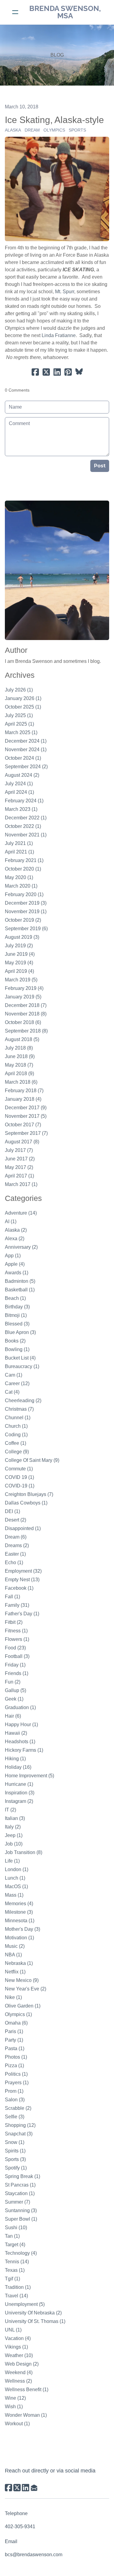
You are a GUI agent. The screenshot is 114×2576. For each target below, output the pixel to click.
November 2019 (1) (26, 911)
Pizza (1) (14, 2066)
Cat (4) (12, 1392)
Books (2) (15, 1341)
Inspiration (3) (20, 1793)
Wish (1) (14, 2407)
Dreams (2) (17, 1545)
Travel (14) (16, 2296)
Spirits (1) (15, 2151)
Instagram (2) (19, 1801)
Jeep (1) (14, 1835)
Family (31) (17, 1605)
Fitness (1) (16, 1631)
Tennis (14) (17, 2262)
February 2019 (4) (24, 988)
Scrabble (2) (18, 2108)
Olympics (54, 130)
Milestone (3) (19, 1912)
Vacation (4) (18, 2338)
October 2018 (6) (23, 1022)
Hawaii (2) (16, 1733)
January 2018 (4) (23, 1099)
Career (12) (17, 1383)
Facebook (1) (19, 1588)
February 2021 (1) (24, 860)
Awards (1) (17, 1273)
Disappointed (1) (23, 1528)
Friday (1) (15, 1665)
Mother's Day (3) (22, 1929)
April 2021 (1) (19, 852)
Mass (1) (14, 1895)
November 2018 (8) (26, 1014)
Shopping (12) (20, 2125)
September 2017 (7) (26, 1133)
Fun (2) (13, 1682)
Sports (77, 130)
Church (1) (16, 1426)
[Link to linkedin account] (26, 2488)
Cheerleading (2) (23, 1401)
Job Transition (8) (24, 1852)
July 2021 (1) (19, 843)
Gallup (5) (16, 1690)
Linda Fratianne (59, 335)
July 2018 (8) (19, 1048)
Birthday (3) (17, 1307)
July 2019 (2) (19, 946)
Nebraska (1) (19, 1963)
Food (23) (15, 1648)
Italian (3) (15, 1818)
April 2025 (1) (19, 724)
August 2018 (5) (22, 1039)
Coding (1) (16, 1435)
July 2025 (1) (19, 715)
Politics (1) (16, 2074)
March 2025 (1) (21, 732)
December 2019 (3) (26, 903)
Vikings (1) (16, 2347)
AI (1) (11, 1221)
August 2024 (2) (22, 775)
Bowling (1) (17, 1349)
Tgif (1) (12, 2279)
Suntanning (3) (21, 2210)
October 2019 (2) (23, 920)
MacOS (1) (16, 1886)
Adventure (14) (21, 1213)
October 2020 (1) (23, 869)
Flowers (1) (17, 1639)
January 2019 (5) (23, 997)
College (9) (17, 1452)
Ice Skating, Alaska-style (54, 120)
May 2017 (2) (19, 1167)
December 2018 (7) (26, 1005)
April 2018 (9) (19, 1073)
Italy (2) (13, 1827)
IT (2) (10, 1810)
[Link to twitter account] (17, 2488)
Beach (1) (15, 1298)
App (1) (13, 1256)
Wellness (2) (18, 2381)
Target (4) (15, 2245)
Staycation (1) (20, 2193)
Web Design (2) (22, 2364)
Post (100, 466)
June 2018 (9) (20, 1056)
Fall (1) (12, 1597)
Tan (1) (12, 2236)
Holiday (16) (18, 1767)
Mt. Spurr (65, 292)
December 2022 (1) (26, 818)
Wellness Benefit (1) (27, 2389)
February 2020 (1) (24, 894)
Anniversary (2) (21, 1247)
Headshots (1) (20, 1742)
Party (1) (14, 2040)
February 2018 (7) (24, 1091)
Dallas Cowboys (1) (26, 1503)
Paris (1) (14, 2031)
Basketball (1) (20, 1290)
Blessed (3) (17, 1324)
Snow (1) (15, 2142)
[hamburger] (15, 12)
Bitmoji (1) (16, 1315)
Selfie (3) (15, 2117)
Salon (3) (15, 2100)
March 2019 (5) (21, 980)
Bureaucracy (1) (22, 1366)
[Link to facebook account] (9, 2488)
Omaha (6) (16, 2023)
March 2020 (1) (21, 886)
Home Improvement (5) (29, 1776)
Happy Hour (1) (21, 1724)
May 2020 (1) (19, 877)
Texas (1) (15, 2270)
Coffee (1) (16, 1443)
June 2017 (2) (20, 1159)
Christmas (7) (19, 1409)
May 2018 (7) (19, 1065)
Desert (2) (16, 1520)
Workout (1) (17, 2424)
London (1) (17, 1869)
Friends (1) (17, 1673)
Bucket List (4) (20, 1358)
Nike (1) (13, 1997)
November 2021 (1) (26, 835)
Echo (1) (14, 1562)
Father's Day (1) (22, 1614)
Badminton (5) (20, 1281)
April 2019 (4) (19, 971)
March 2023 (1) (21, 809)
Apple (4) (15, 1264)
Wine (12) (15, 2398)
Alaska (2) (16, 1230)
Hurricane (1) (19, 1784)
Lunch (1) (15, 1878)
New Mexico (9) (22, 1980)
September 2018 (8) (26, 1031)
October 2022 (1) (23, 826)
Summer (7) (17, 2202)
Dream (32, 130)
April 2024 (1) (19, 792)
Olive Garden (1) (23, 2006)
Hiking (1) (15, 1759)
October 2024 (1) (23, 758)
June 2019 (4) (20, 954)
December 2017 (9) (26, 1108)
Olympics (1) (18, 2014)
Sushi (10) (16, 2228)
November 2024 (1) (26, 750)
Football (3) (17, 1656)
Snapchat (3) (19, 2134)
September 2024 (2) (26, 767)
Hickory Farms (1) (24, 1750)
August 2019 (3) (22, 937)
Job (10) (14, 1844)
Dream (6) (16, 1537)
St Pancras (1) (20, 2185)
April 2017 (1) (19, 1176)
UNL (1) (13, 2330)
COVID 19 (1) (19, 1477)
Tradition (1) (18, 2287)
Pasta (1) (15, 2048)
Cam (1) (14, 1375)
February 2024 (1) (24, 801)
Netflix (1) (15, 1972)
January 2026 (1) (23, 698)
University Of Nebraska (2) (33, 2313)
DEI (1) (12, 1511)
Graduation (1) (20, 1707)
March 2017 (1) (21, 1184)
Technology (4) (21, 2253)
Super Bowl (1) (21, 2219)
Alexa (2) (15, 1239)
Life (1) (12, 1861)
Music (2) (15, 1946)
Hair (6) (13, 1716)
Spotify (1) (16, 2168)
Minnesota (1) (20, 1921)
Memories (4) (19, 1904)
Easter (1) (15, 1554)
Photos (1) (16, 2057)
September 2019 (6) (26, 929)
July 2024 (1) (19, 784)
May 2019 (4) (19, 963)
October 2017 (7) (23, 1125)
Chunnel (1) (18, 1418)
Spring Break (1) (22, 2176)
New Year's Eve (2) (26, 1989)
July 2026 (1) (19, 690)
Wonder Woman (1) (26, 2415)
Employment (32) (23, 1571)
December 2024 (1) (26, 741)
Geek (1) (14, 1699)
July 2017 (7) (19, 1150)
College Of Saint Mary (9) (32, 1460)
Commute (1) (19, 1469)
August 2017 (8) (22, 1142)
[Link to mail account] (34, 2488)
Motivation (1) (19, 1938)
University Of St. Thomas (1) (35, 2321)
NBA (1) (13, 1955)
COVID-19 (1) (20, 1486)
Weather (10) (19, 2355)
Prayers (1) (17, 2083)
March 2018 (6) (21, 1082)
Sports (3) (15, 2159)
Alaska (13, 130)
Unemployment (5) (25, 2304)
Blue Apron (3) (20, 1332)
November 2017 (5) (26, 1116)
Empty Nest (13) (22, 1580)
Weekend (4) (19, 2372)
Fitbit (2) (14, 1622)
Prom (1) (14, 2091)
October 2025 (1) (23, 707)
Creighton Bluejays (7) (29, 1494)
